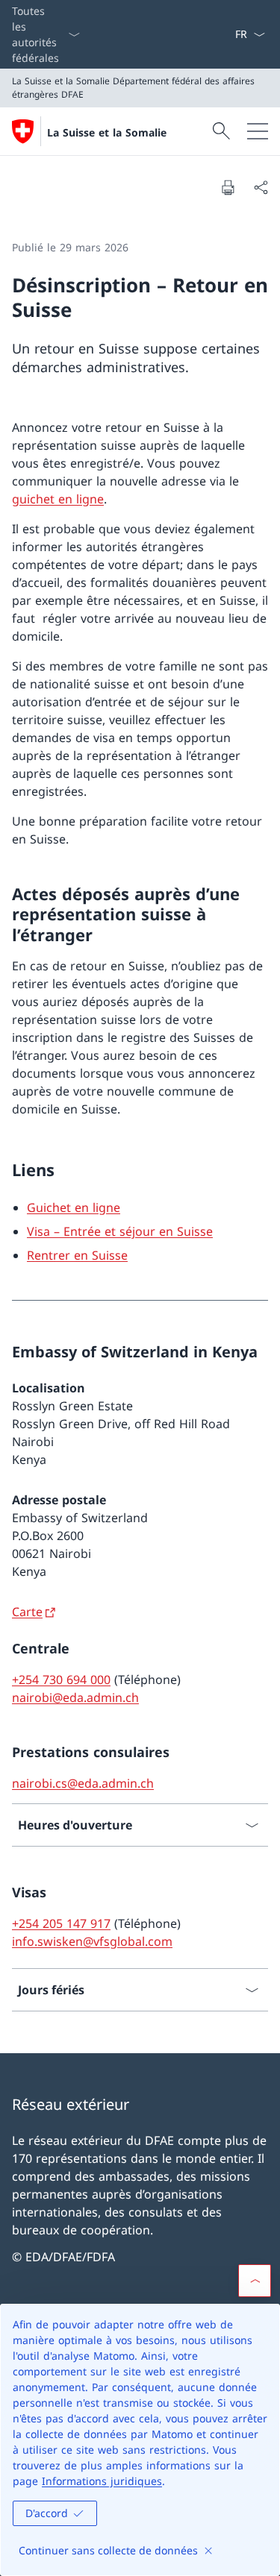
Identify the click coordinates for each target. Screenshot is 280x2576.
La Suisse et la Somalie (107, 132)
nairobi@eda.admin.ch (75, 1697)
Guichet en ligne (74, 1207)
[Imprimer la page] (228, 187)
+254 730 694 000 (61, 1680)
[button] (255, 2281)
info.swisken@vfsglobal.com (92, 1941)
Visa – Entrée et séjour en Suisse (120, 1231)
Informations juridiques (102, 2481)
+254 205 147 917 (61, 1923)
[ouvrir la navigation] (258, 131)
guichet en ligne (58, 499)
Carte (27, 1612)
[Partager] (261, 187)
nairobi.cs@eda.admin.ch (83, 1783)
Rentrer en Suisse (77, 1255)
